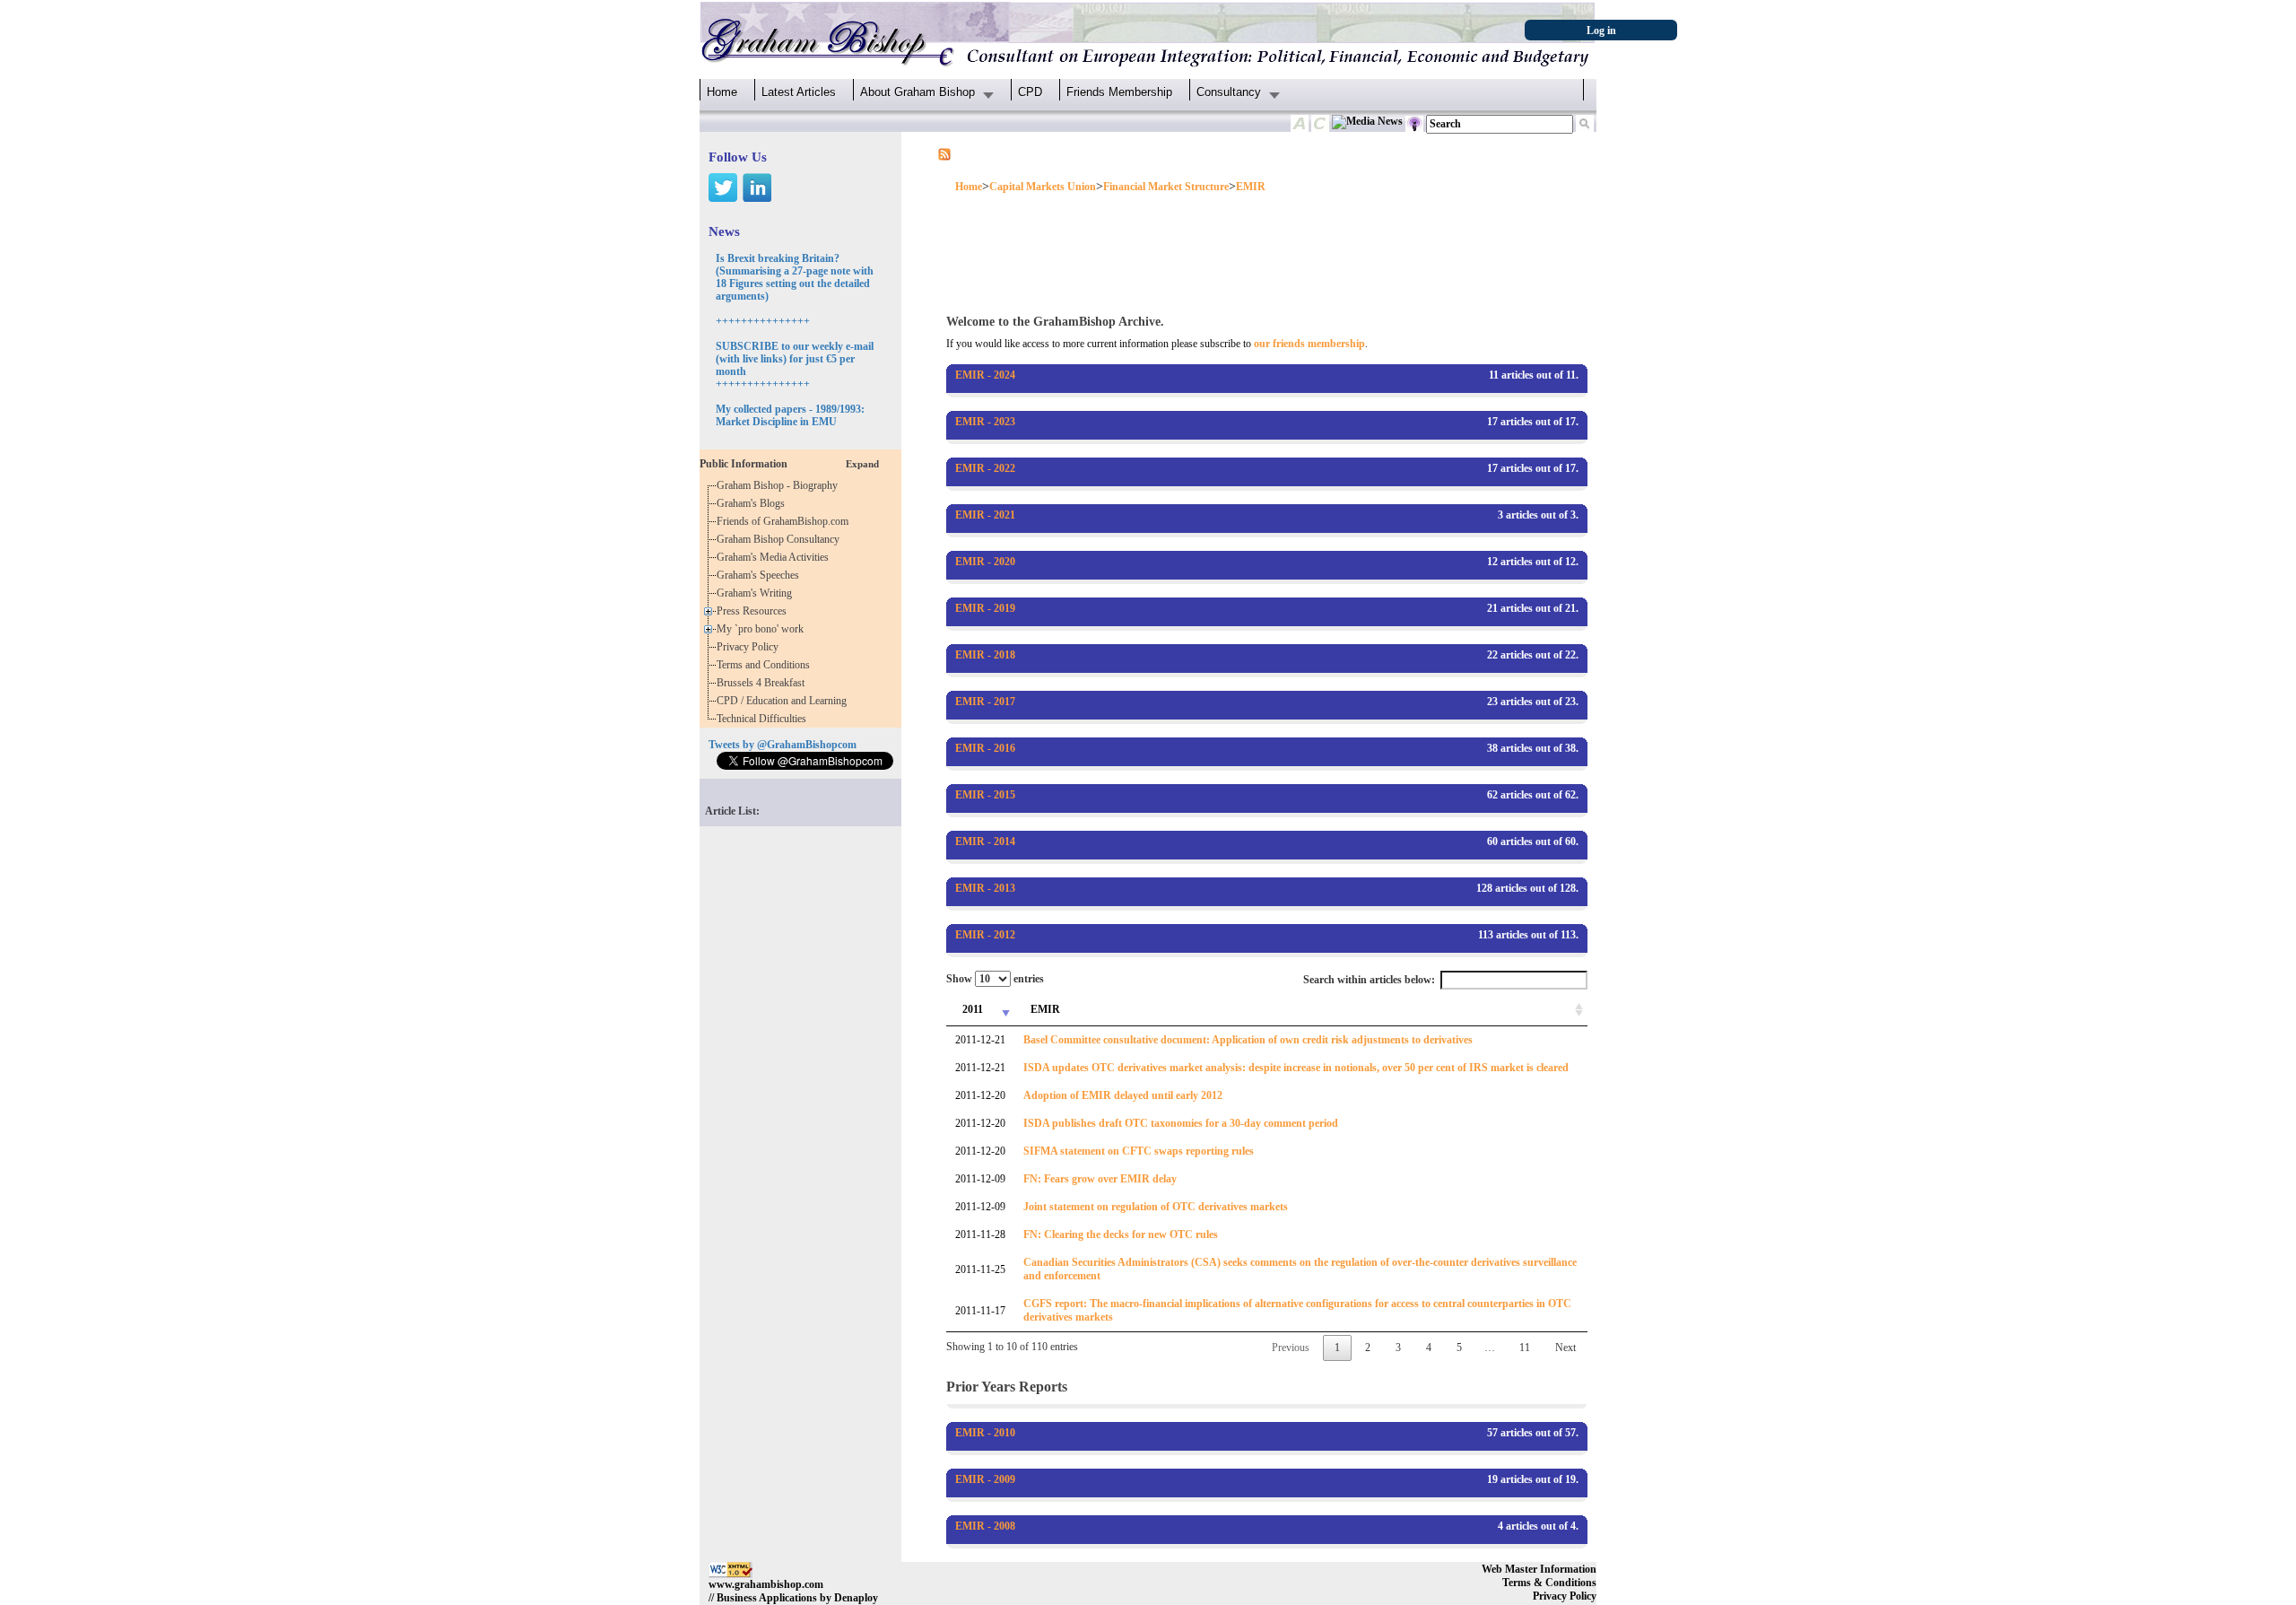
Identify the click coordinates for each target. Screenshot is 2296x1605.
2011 (973, 1009)
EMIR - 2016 (985, 748)
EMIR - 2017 (985, 702)
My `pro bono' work (763, 629)
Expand (862, 464)
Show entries (995, 979)
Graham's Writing (757, 593)
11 (1525, 1348)
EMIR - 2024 (985, 375)
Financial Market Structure (1166, 187)
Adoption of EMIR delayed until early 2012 (1123, 1095)
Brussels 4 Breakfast (763, 683)
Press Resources (754, 611)
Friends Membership (1119, 92)
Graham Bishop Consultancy (781, 539)
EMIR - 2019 (985, 608)
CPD (1030, 92)
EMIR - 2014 (985, 842)
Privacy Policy (750, 647)
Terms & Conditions (1549, 1583)
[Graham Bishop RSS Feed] (944, 153)
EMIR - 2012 (985, 935)
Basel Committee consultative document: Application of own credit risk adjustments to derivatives (1248, 1040)
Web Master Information (1539, 1569)
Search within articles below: (1369, 980)
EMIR (1251, 187)
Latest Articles (799, 92)
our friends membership (1309, 344)
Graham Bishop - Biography (780, 485)
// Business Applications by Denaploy (793, 1598)
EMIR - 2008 (985, 1526)
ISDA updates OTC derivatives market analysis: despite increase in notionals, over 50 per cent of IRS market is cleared (1296, 1068)
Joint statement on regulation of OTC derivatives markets (1156, 1207)
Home (722, 92)
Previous (1291, 1348)
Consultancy (1229, 92)
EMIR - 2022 (985, 468)
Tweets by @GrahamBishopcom (783, 745)
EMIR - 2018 (985, 655)
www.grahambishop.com (766, 1584)
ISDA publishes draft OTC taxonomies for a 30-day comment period (1181, 1123)
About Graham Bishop (918, 92)
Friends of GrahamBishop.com (785, 521)
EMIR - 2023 (985, 422)
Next (1565, 1348)
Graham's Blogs (753, 503)
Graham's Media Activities (775, 557)
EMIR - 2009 (985, 1479)
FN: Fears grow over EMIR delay (1100, 1179)
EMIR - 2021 (985, 515)
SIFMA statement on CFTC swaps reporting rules (1139, 1151)
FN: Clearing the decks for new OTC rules (1121, 1234)
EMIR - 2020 (985, 562)
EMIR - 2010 (985, 1433)
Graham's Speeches (761, 575)
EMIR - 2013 (985, 888)
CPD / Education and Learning (786, 701)
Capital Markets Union (1043, 187)
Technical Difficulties (764, 719)
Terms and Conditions (766, 665)
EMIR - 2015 (985, 795)
